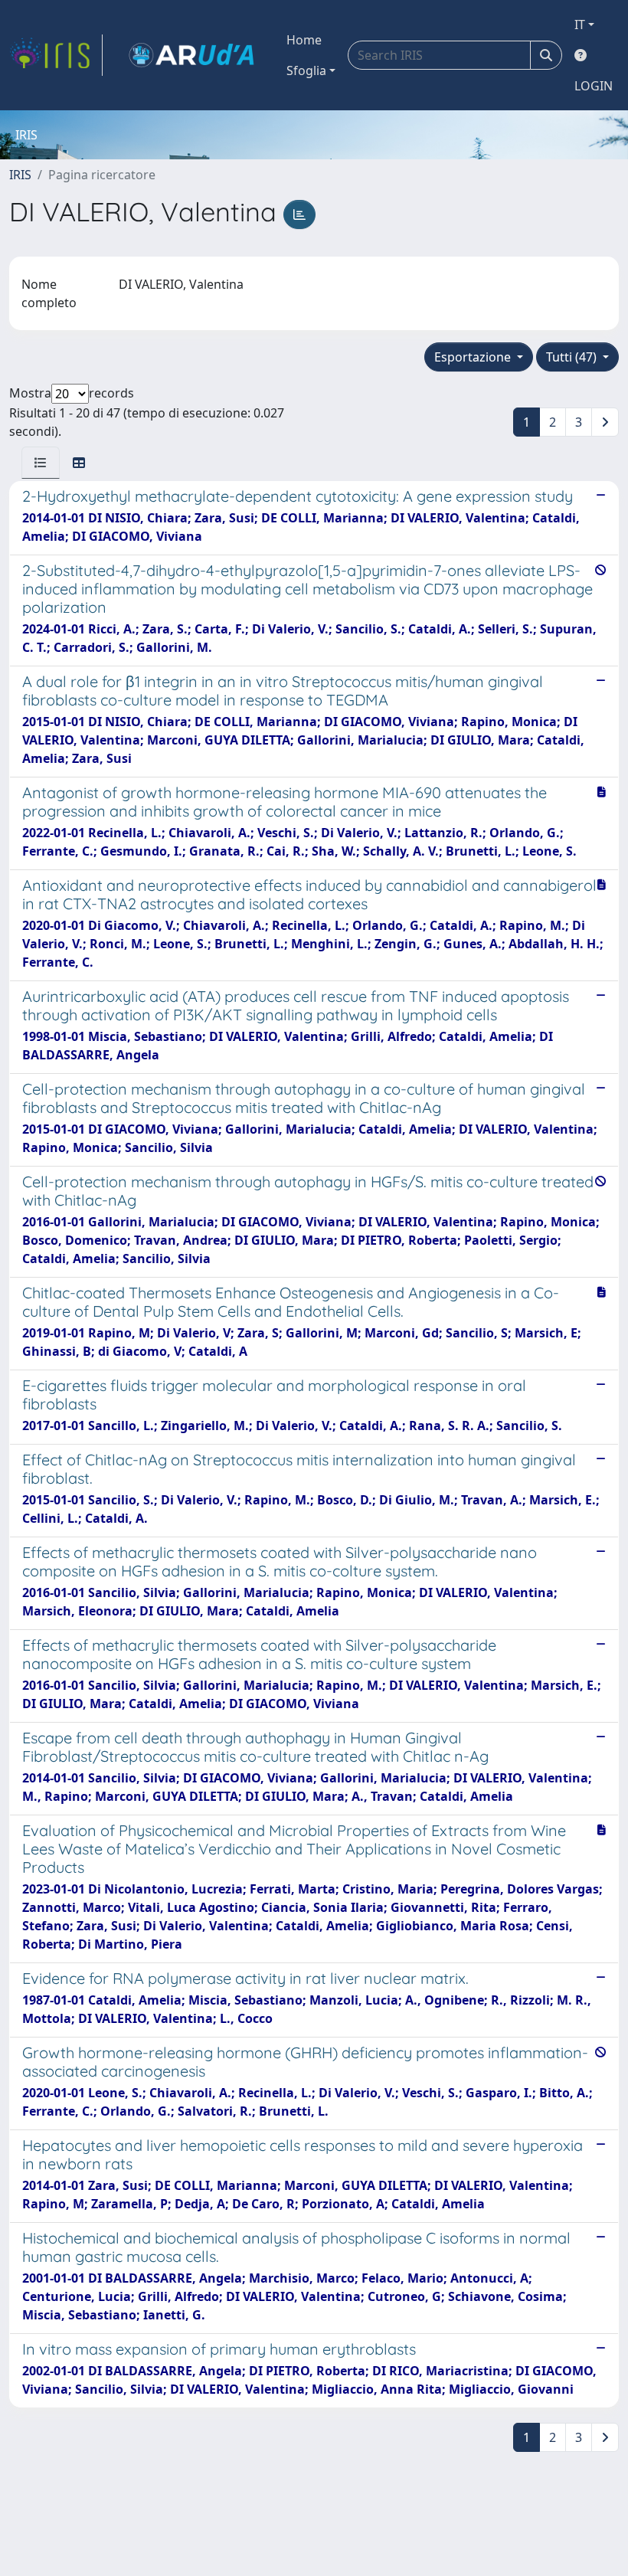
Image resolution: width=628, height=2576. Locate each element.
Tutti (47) (573, 357)
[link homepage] (56, 55)
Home (304, 40)
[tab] (41, 463)
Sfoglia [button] (306, 70)
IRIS (20, 175)
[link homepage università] (191, 55)
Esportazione (474, 357)
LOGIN (594, 86)
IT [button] (580, 25)
